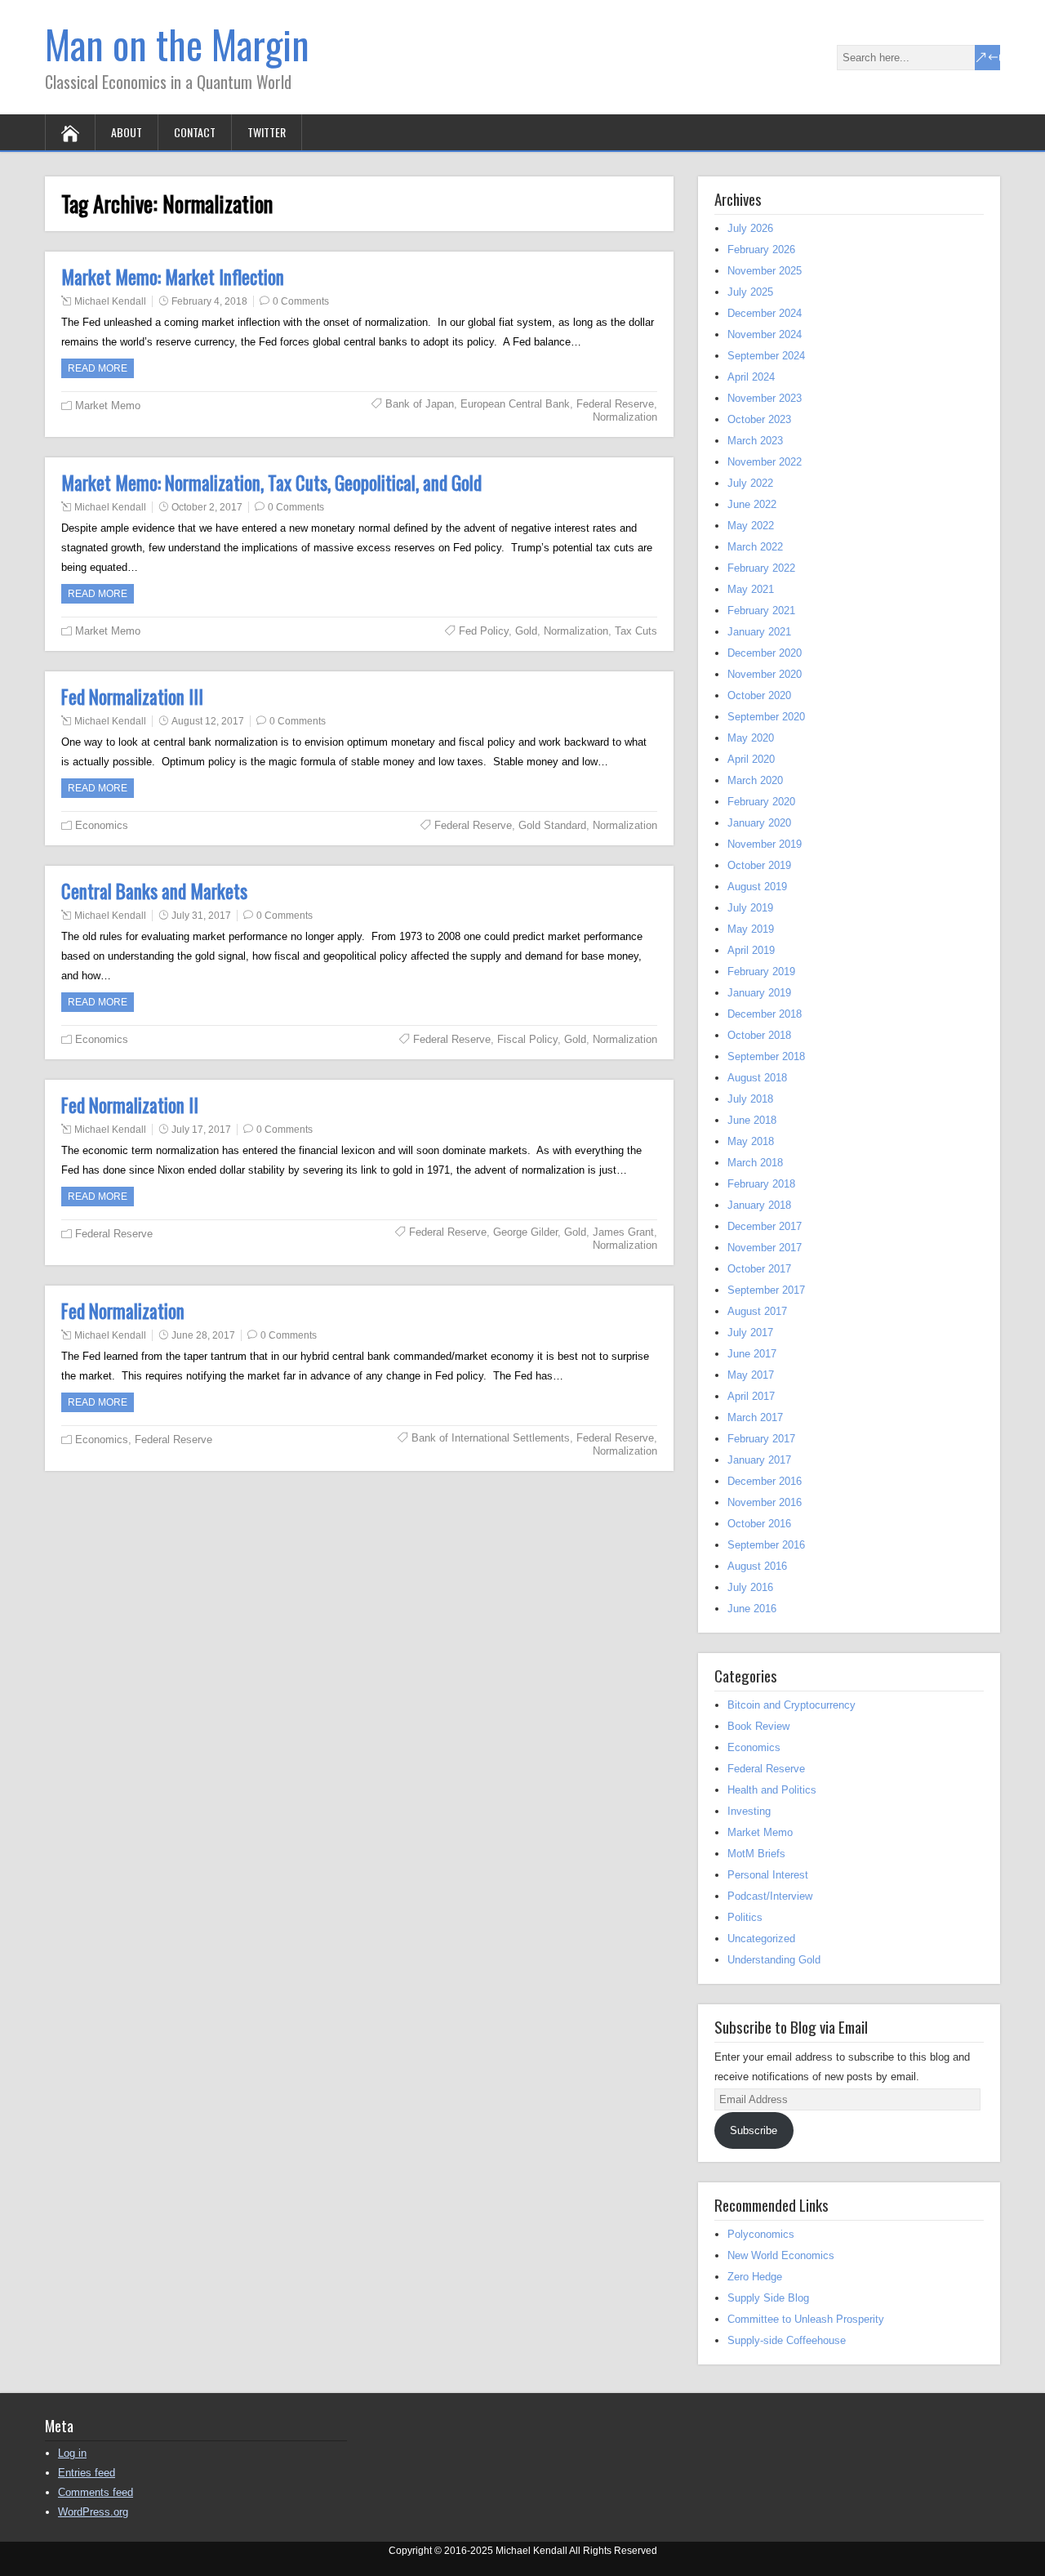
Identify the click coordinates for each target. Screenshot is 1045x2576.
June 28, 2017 (203, 1335)
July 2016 (750, 1587)
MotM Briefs (756, 1854)
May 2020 (751, 738)
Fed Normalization (123, 1311)
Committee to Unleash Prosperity (806, 2319)
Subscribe (754, 2130)
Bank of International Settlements (491, 1438)
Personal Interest (768, 1875)
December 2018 (765, 1014)
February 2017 (761, 1439)
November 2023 (765, 398)
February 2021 (761, 611)
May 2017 (751, 1375)
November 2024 (765, 334)
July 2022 (750, 483)
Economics (102, 825)
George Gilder (525, 1232)
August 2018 (757, 1078)
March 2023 (755, 441)
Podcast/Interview (770, 1896)
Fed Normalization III (132, 697)
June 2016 (752, 1609)
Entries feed (87, 2473)
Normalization (625, 417)
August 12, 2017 (208, 721)
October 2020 (759, 695)
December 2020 (765, 653)
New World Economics (781, 2255)
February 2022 (761, 568)
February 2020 (761, 802)
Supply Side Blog (768, 2298)
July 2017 (750, 1333)
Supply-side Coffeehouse (787, 2340)
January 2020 (759, 823)
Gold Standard (552, 825)
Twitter (267, 132)
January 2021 (759, 632)
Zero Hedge (755, 2277)
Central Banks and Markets (154, 891)
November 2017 (765, 1248)
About (127, 132)
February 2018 (761, 1184)
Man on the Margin (177, 44)
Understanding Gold (774, 1960)
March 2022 (755, 547)
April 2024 (751, 377)
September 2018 (766, 1056)
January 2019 (759, 993)
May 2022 (751, 526)
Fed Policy (484, 631)
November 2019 (765, 844)
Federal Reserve (615, 404)
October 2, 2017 (207, 507)
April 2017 (751, 1396)
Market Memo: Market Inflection (173, 277)
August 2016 (757, 1566)
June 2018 (752, 1120)
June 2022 (752, 504)
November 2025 (765, 271)
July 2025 (750, 292)
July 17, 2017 (201, 1130)
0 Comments (301, 301)
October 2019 (759, 865)
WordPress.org (93, 2512)
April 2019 (751, 950)
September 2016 (766, 1545)
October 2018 (759, 1035)
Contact (195, 132)
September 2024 (766, 356)
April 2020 (751, 759)
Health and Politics (772, 1790)
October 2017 (759, 1269)
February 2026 (761, 250)
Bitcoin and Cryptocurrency (792, 1705)
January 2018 (759, 1205)
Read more (98, 368)
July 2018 (750, 1099)
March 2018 (755, 1163)
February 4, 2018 (209, 301)
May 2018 (751, 1141)
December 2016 (765, 1481)
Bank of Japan (420, 404)
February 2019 (761, 972)
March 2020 (755, 780)
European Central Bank (515, 404)
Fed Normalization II (130, 1105)
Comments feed (96, 2492)
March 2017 (755, 1417)
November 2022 (765, 462)
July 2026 (750, 228)
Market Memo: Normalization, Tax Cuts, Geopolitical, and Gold (271, 483)
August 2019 (757, 887)
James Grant (623, 1232)
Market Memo (108, 406)
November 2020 (765, 674)
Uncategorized (761, 1939)
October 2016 (759, 1524)
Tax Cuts (636, 631)
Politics (745, 1917)
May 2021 (751, 589)
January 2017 (759, 1460)
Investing (749, 1811)
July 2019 (750, 908)
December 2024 (765, 313)
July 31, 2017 (201, 916)
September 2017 (766, 1290)
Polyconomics (761, 2234)
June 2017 (752, 1354)
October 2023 (759, 419)
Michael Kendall (110, 301)
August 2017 (757, 1311)
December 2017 (765, 1226)
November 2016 (765, 1502)
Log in (72, 2453)
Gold (526, 631)
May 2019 (751, 929)
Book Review (758, 1726)
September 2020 (766, 717)
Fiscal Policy (527, 1039)
